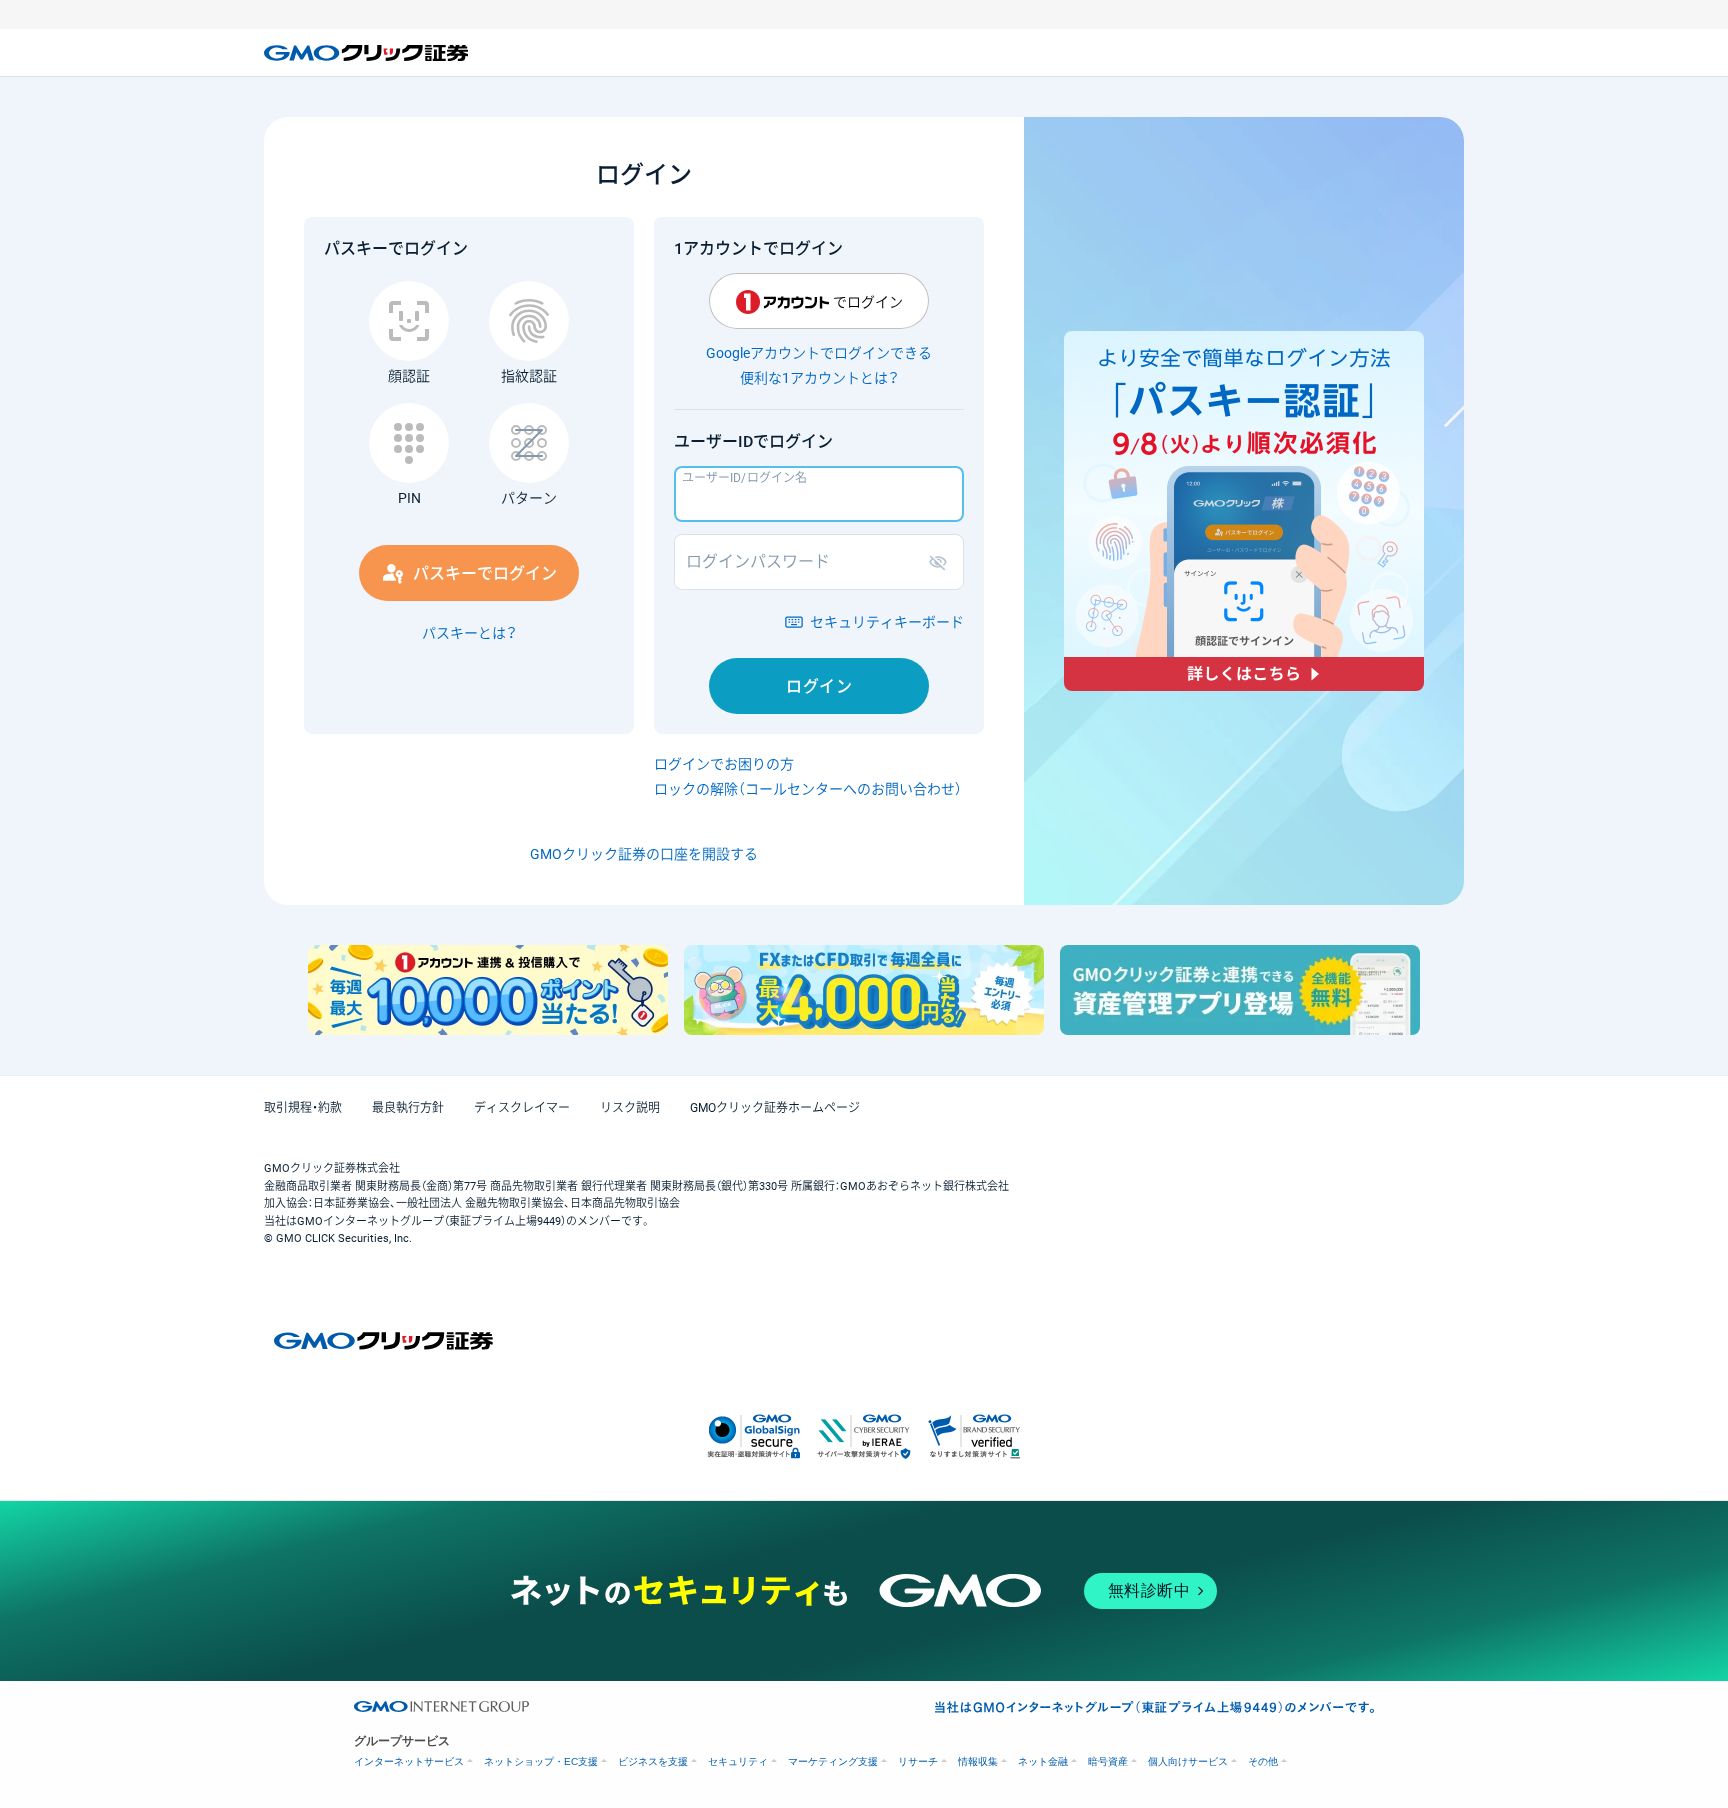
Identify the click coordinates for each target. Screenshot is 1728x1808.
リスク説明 (630, 1108)
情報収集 (978, 1761)
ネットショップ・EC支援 (541, 1761)
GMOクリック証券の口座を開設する (644, 854)
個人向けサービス (1188, 1761)
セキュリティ (738, 1761)
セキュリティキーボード (887, 622)
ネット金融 (1043, 1761)
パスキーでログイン (485, 573)
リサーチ (918, 1761)
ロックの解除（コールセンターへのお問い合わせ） (808, 789)
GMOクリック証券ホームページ (775, 1108)
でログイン (868, 302)
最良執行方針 (408, 1108)
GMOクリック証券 (368, 53)
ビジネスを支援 (653, 1761)
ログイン (819, 686)
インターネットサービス (409, 1761)
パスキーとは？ (469, 633)
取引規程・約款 (303, 1108)
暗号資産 (1108, 1761)
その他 (1263, 1761)
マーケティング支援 (833, 1761)
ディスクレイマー (522, 1108)
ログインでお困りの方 (724, 764)
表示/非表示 (942, 562)
